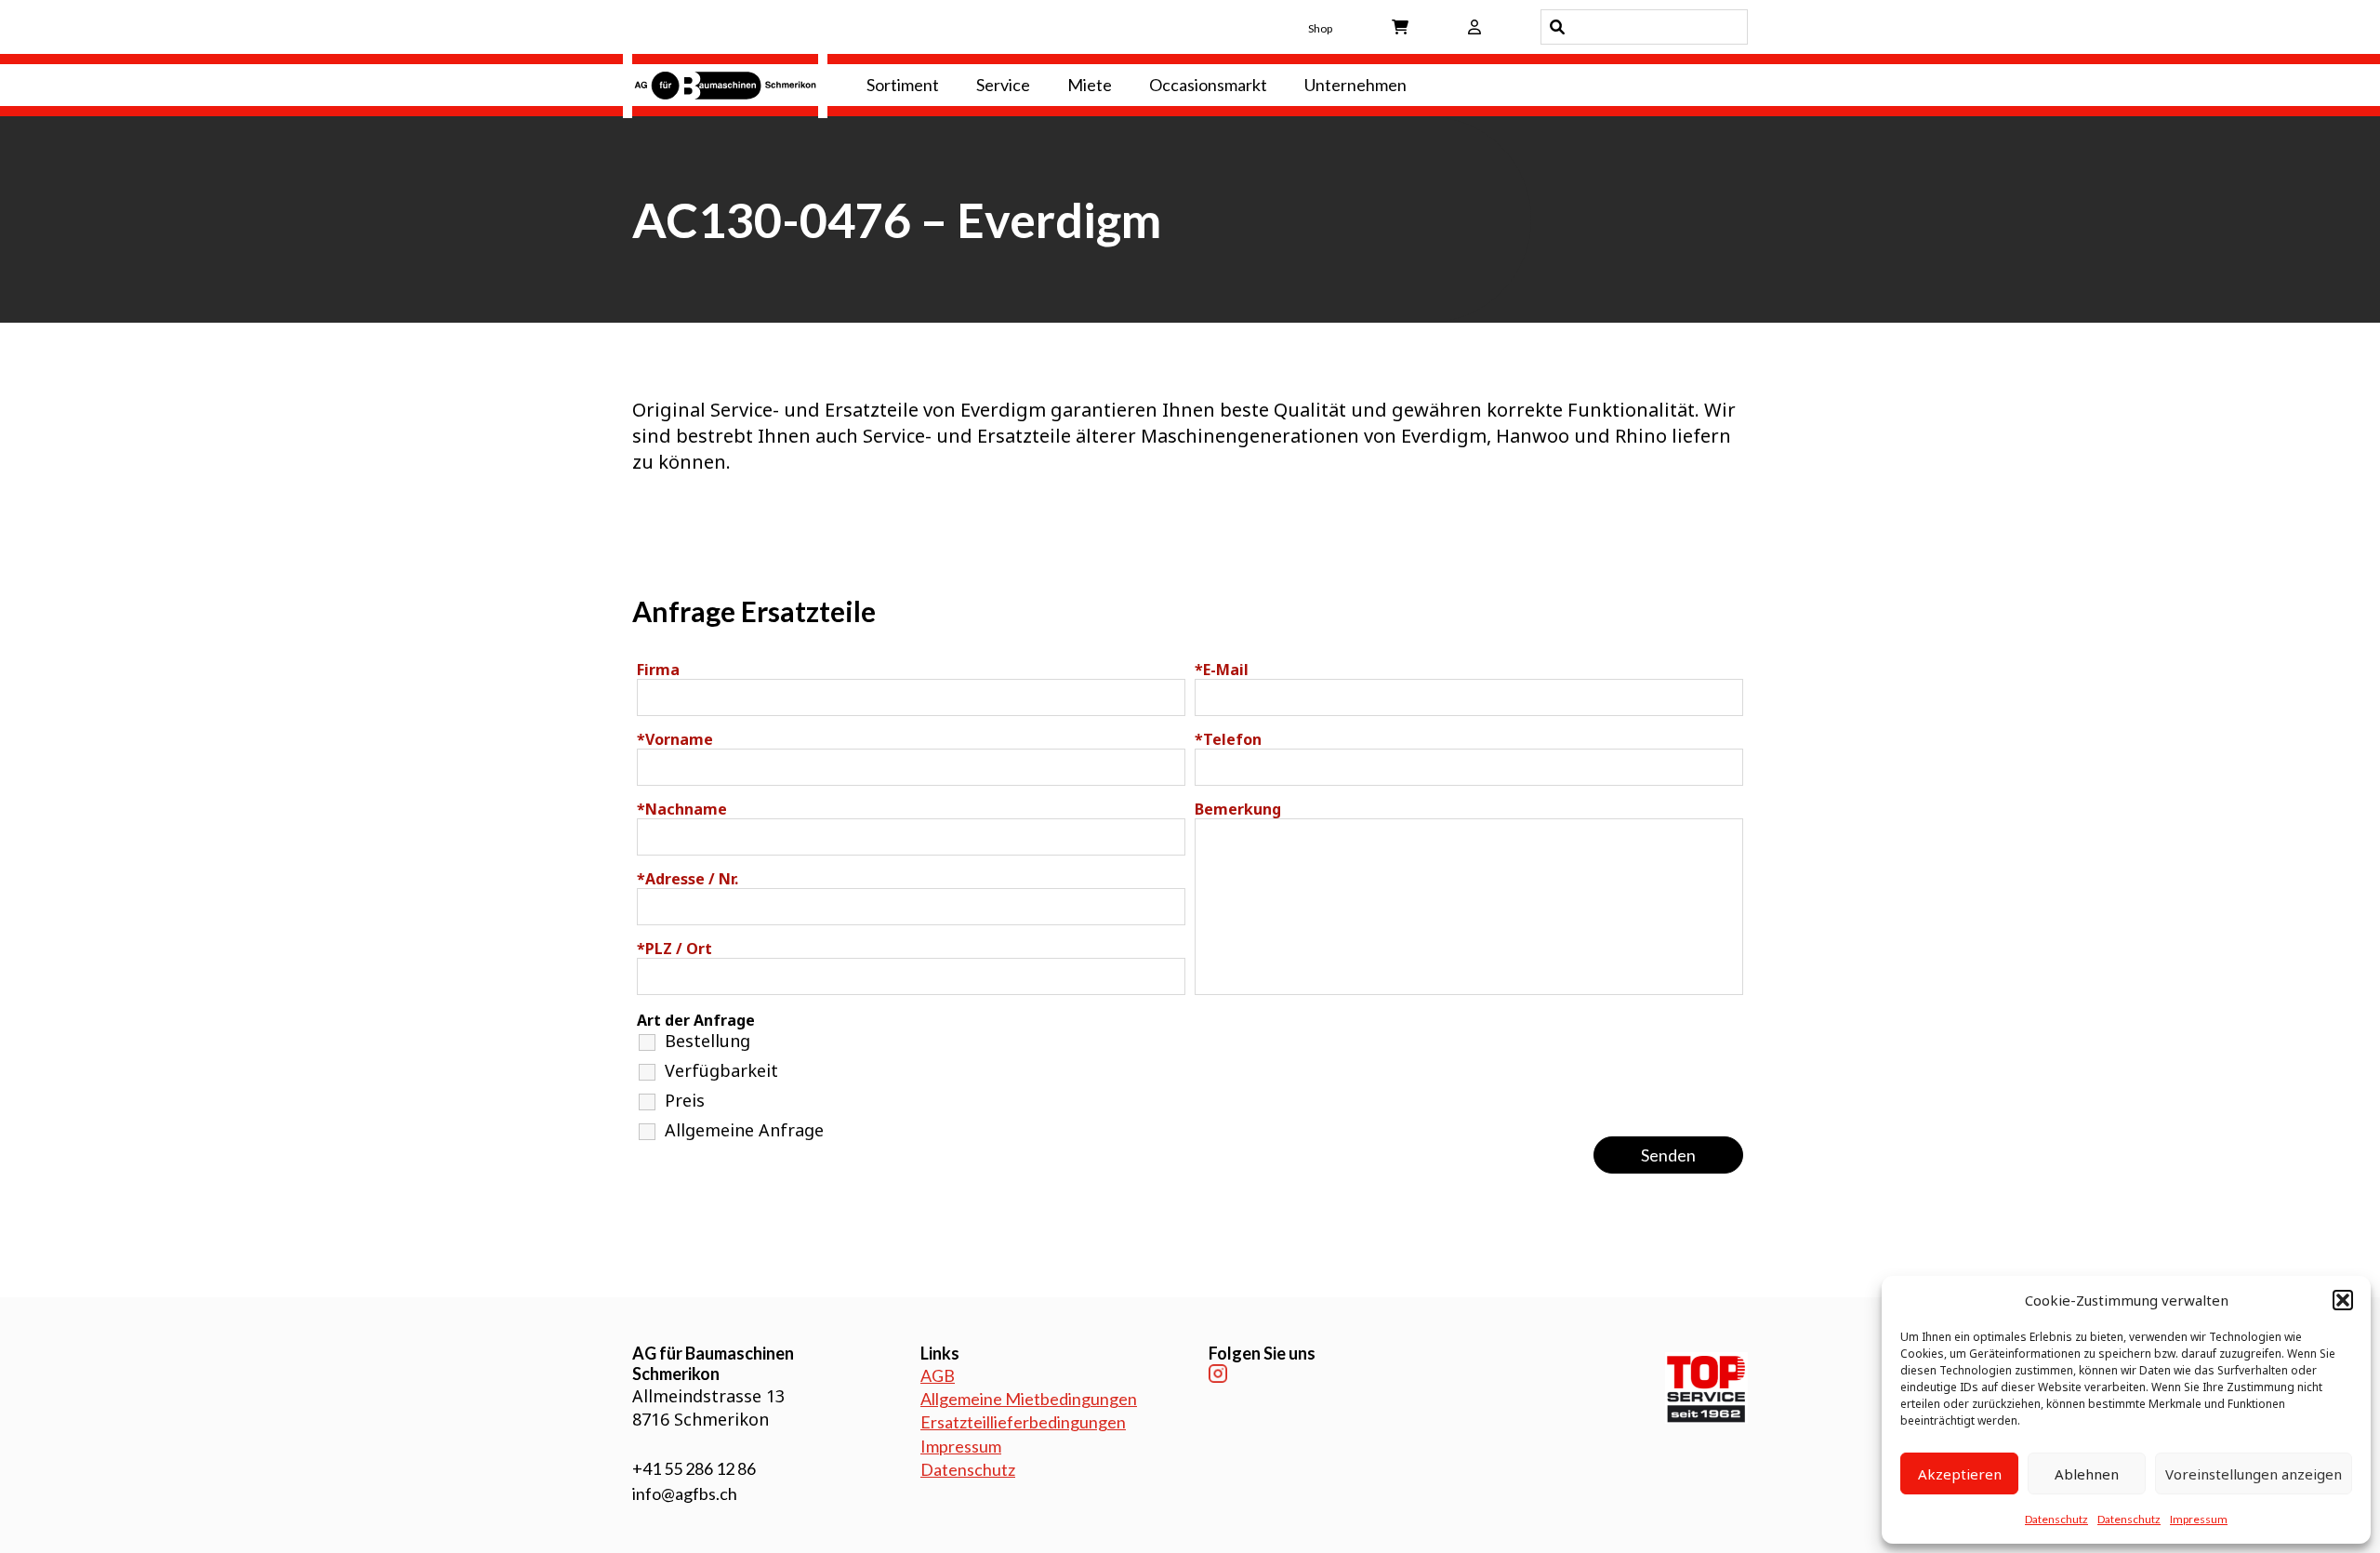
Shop (1320, 28)
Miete (1090, 85)
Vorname (675, 739)
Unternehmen (1355, 85)
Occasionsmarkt (1208, 85)
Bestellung (707, 1041)
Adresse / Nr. (688, 879)
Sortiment (903, 85)
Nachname (682, 809)
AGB (938, 1375)
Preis (685, 1100)
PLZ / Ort (674, 949)
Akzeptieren (1960, 1474)
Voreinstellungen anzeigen (2254, 1474)
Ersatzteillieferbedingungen (1023, 1422)
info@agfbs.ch (685, 1493)
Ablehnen (2087, 1474)
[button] (2343, 1300)
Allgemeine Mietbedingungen (1029, 1399)
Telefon (1228, 739)
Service (1003, 85)
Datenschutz (2056, 1519)
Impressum (2199, 1519)
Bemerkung (1238, 809)
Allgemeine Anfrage (744, 1130)
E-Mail (1222, 670)
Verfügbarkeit (721, 1070)
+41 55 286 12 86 (694, 1468)
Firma (658, 670)
